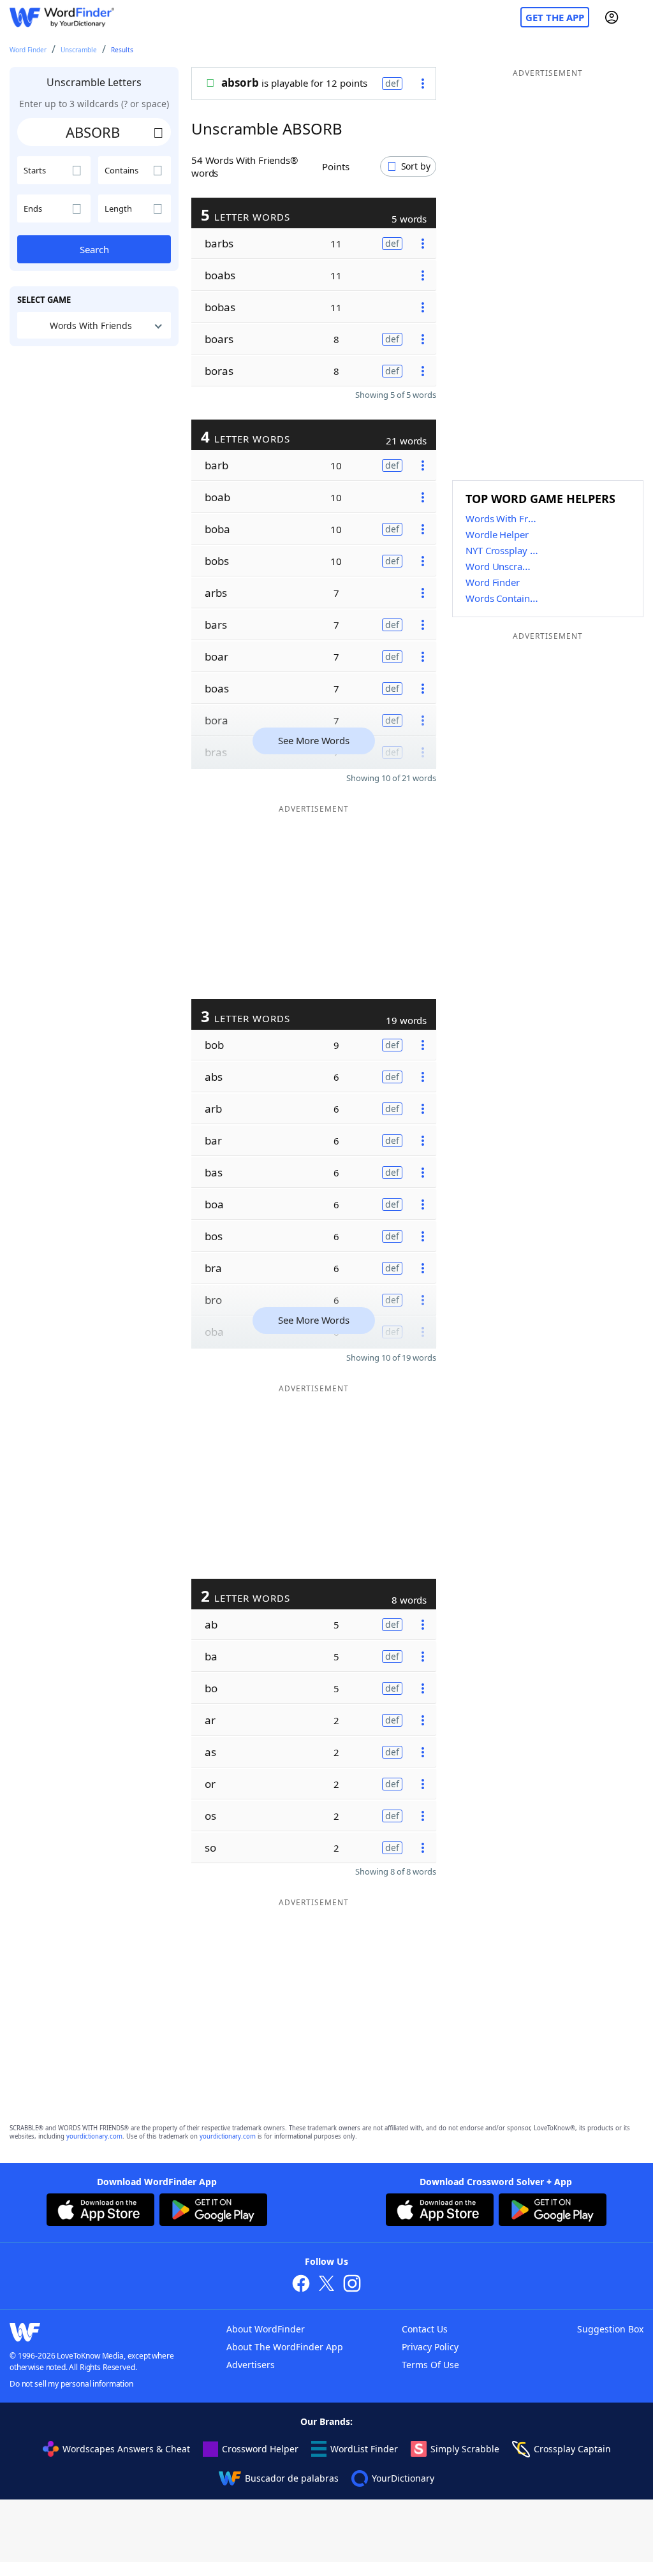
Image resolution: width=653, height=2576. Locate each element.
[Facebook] (301, 2285)
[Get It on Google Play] (213, 2211)
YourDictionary (403, 2478)
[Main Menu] (638, 17)
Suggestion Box (610, 2329)
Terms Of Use (430, 2365)
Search (94, 249)
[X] (326, 2285)
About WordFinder (266, 2329)
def (392, 83)
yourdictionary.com (94, 2136)
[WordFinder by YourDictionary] (62, 18)
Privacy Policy (430, 2347)
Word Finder (28, 50)
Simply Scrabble (465, 2449)
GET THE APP (555, 17)
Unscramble (79, 50)
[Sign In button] (612, 17)
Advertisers (251, 2365)
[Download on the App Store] (100, 2211)
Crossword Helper (260, 2449)
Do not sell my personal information (71, 2384)
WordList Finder (364, 2449)
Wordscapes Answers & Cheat (126, 2449)
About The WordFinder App (285, 2347)
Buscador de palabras (292, 2478)
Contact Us (425, 2329)
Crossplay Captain (572, 2449)
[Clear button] (158, 132)
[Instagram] (352, 2285)
